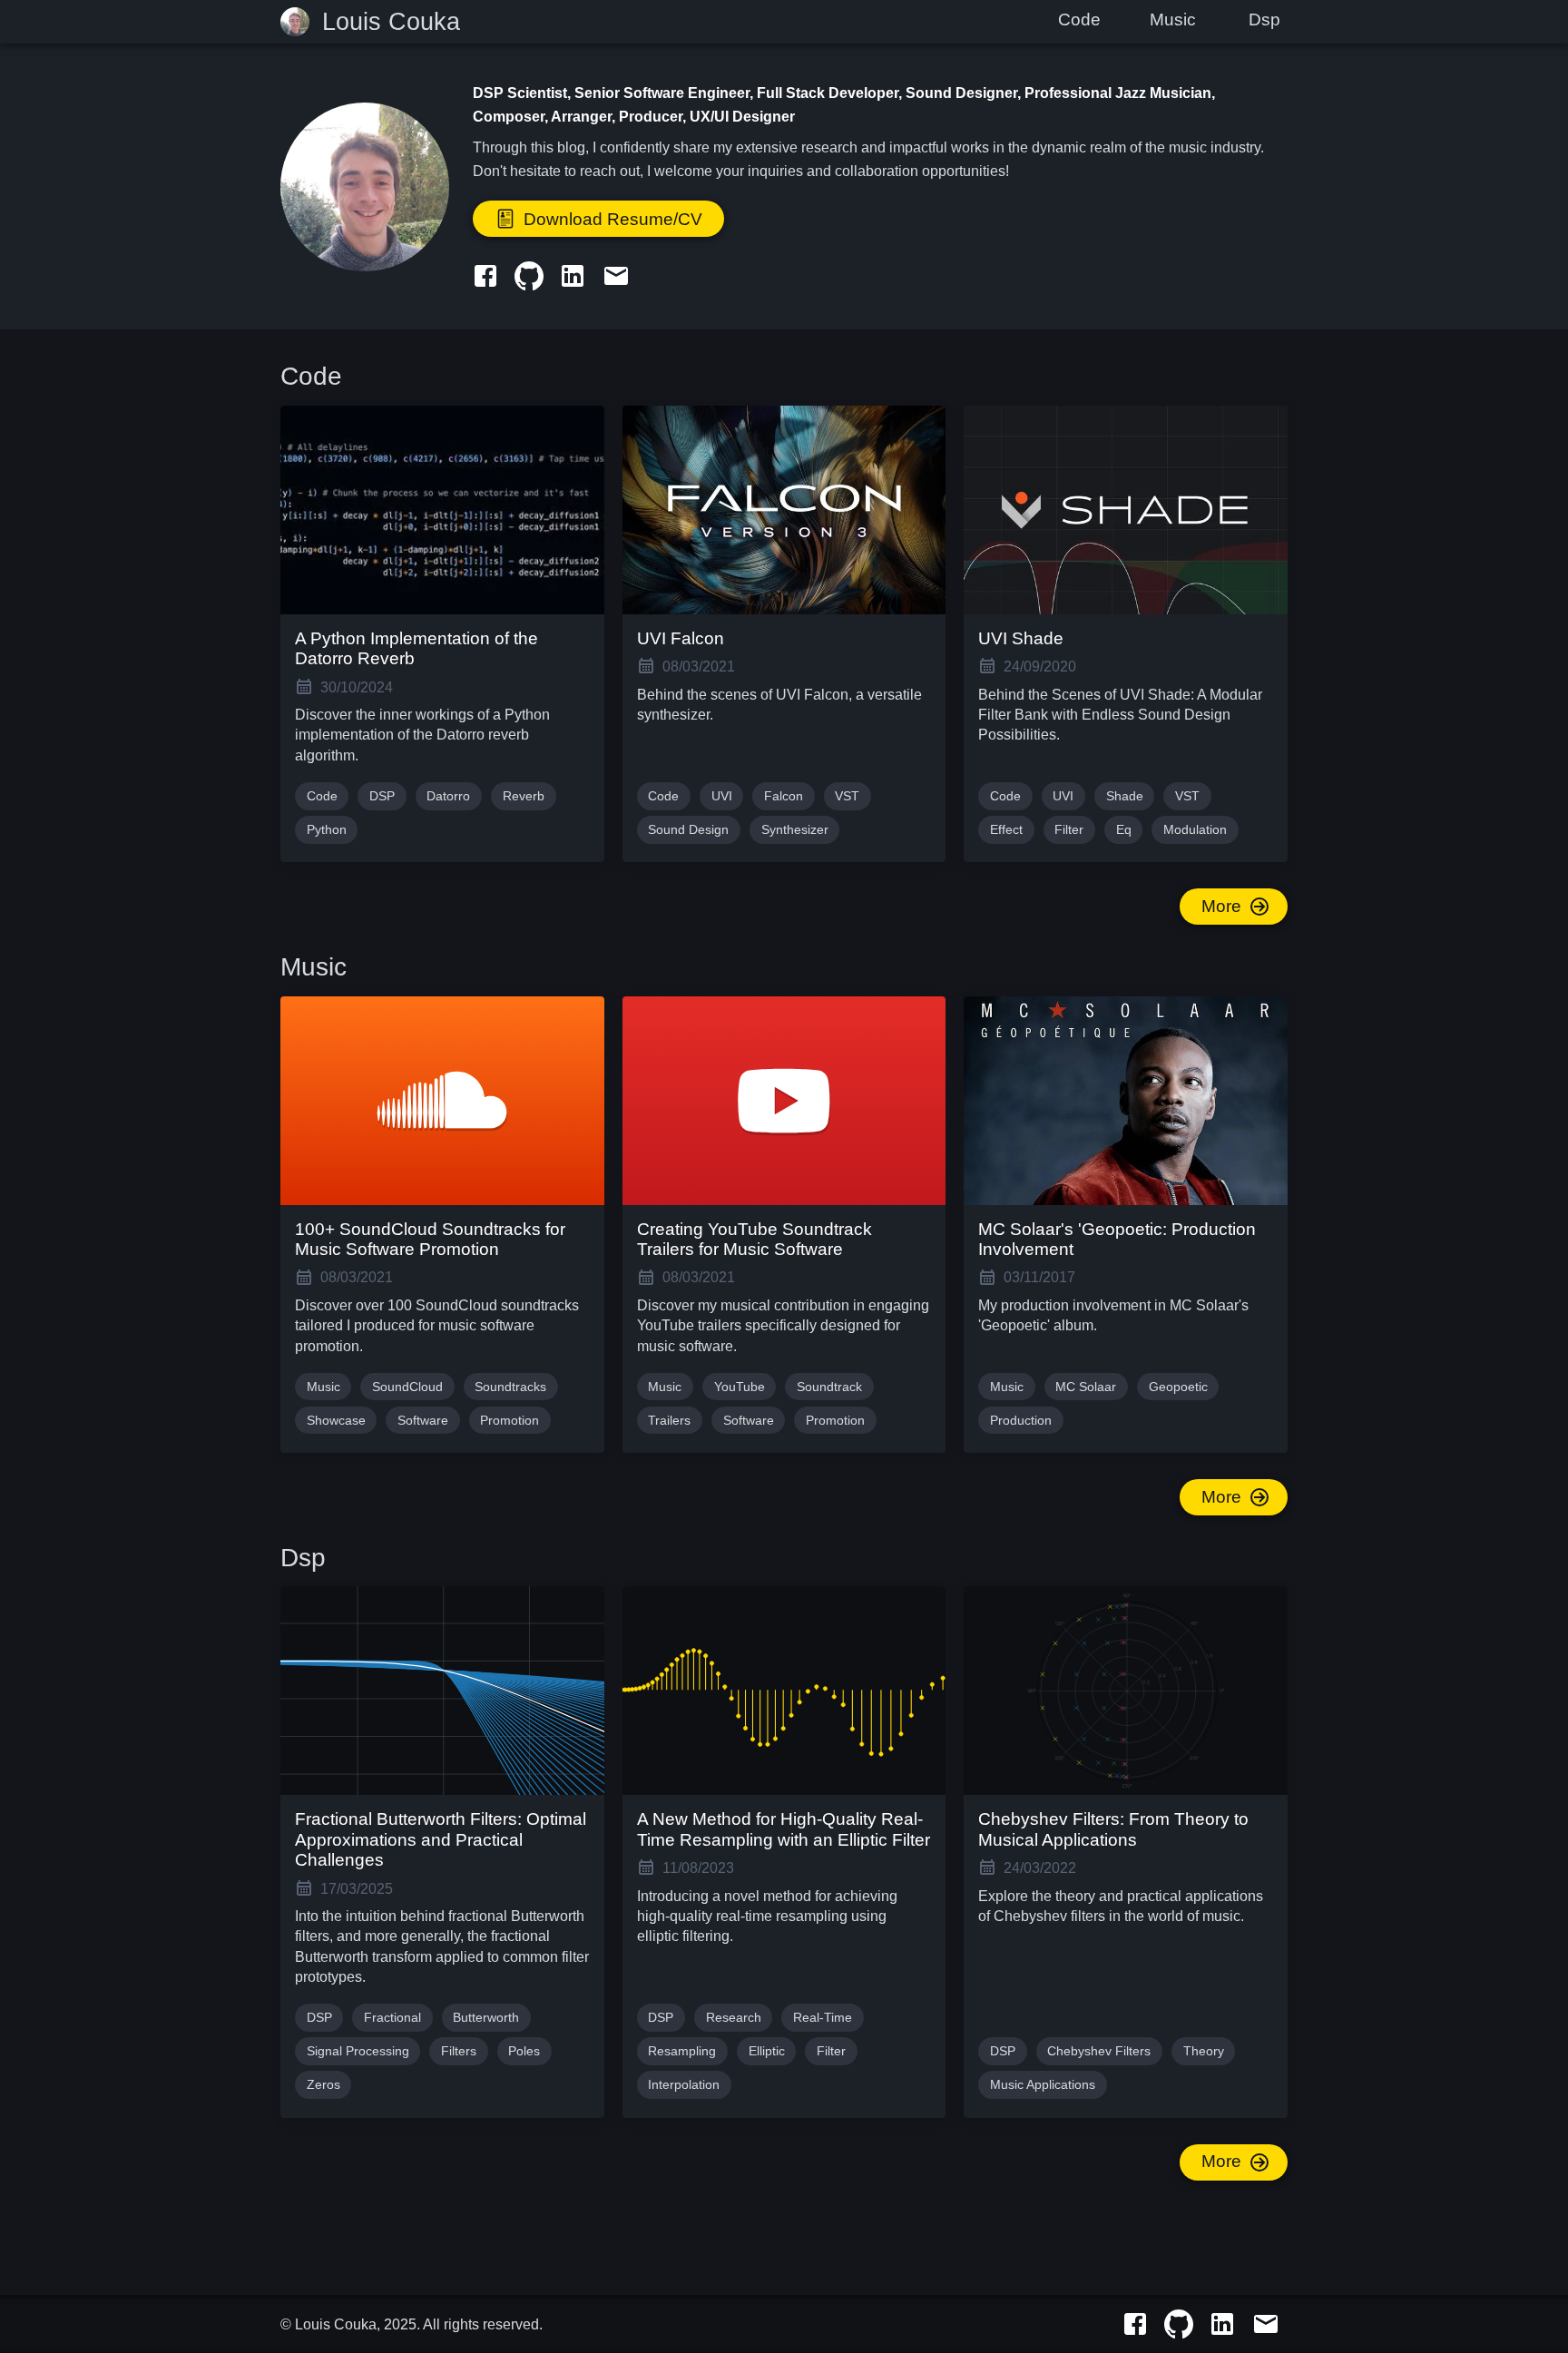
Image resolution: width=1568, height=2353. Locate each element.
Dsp (1264, 20)
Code (1079, 20)
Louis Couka (391, 22)
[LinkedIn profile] (573, 274)
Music (1173, 20)
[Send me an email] (616, 274)
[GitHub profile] (529, 274)
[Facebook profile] (485, 274)
